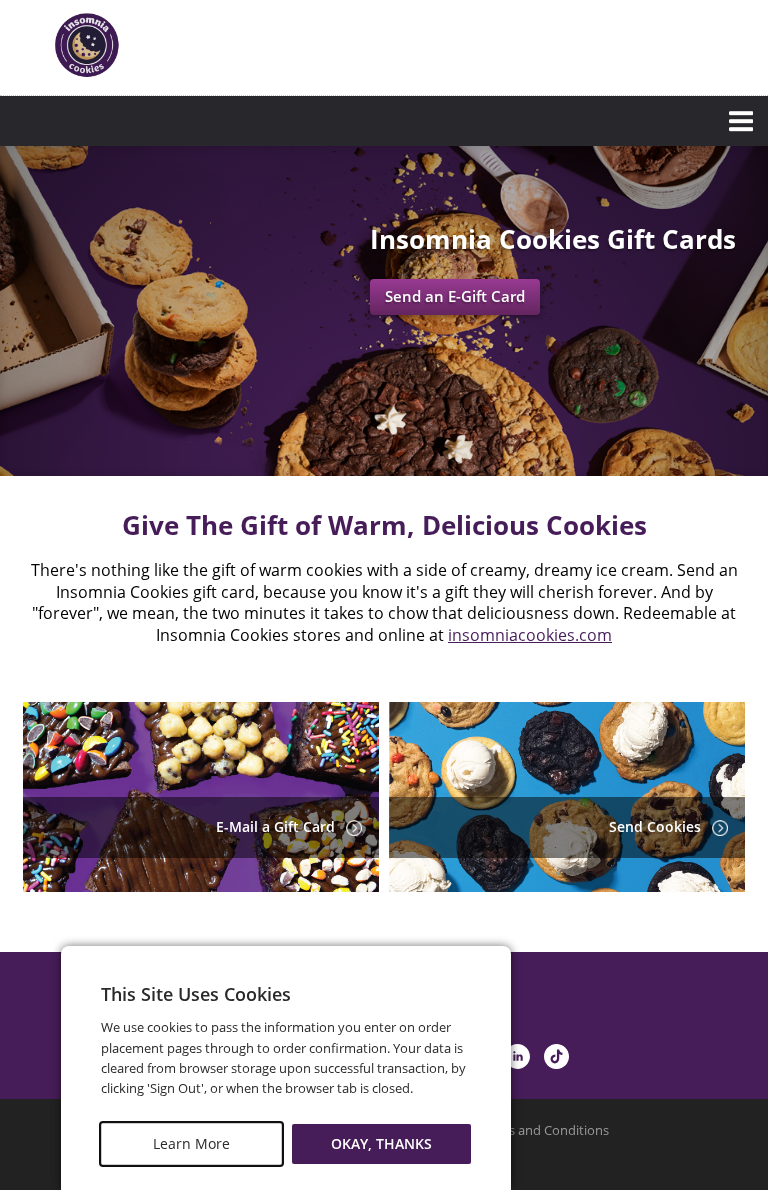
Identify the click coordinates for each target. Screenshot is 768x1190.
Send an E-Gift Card (455, 296)
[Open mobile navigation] (384, 121)
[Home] (88, 45)
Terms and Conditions (543, 1130)
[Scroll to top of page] (730, 898)
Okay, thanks (381, 1143)
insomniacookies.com (530, 635)
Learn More (191, 1143)
